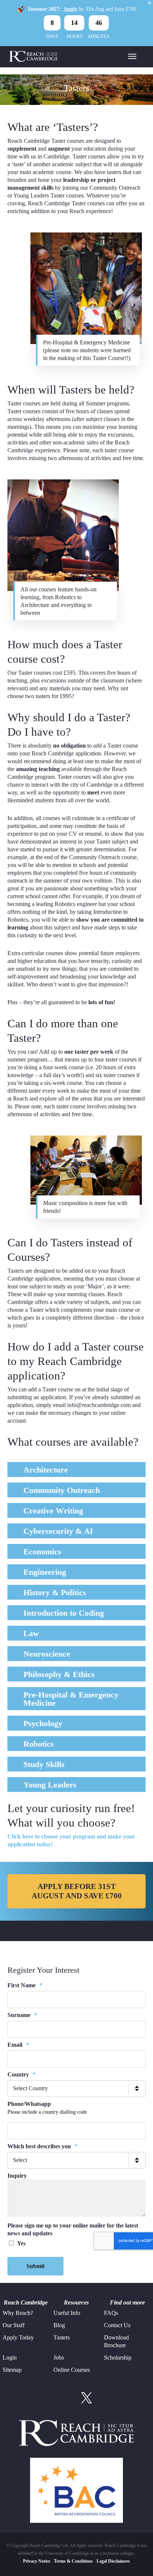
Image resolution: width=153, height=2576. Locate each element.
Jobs (59, 2357)
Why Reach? (18, 2313)
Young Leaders (50, 1785)
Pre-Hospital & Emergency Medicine (71, 1699)
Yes (21, 2243)
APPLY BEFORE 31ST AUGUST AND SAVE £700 (77, 1891)
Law (31, 1633)
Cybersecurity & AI (58, 1531)
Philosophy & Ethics (59, 1674)
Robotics (39, 1744)
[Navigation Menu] (132, 56)
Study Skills (44, 1764)
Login (10, 2357)
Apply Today (18, 2337)
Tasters (62, 2337)
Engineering (45, 1572)
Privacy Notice (37, 2561)
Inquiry (17, 2176)
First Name (25, 1985)
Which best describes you (43, 2146)
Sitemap (12, 2370)
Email (18, 2045)
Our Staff (14, 2325)
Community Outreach (62, 1490)
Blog (59, 2325)
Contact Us (117, 2325)
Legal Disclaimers (113, 2561)
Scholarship (118, 2357)
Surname (22, 2015)
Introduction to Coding (64, 1613)
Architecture (46, 1470)
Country (22, 2074)
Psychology (43, 1723)
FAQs (111, 2313)
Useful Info (67, 2313)
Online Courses (72, 2370)
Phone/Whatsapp (29, 2104)
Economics (42, 1552)
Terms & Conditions (73, 2561)
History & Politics (55, 1592)
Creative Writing (53, 1511)
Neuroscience (47, 1654)
